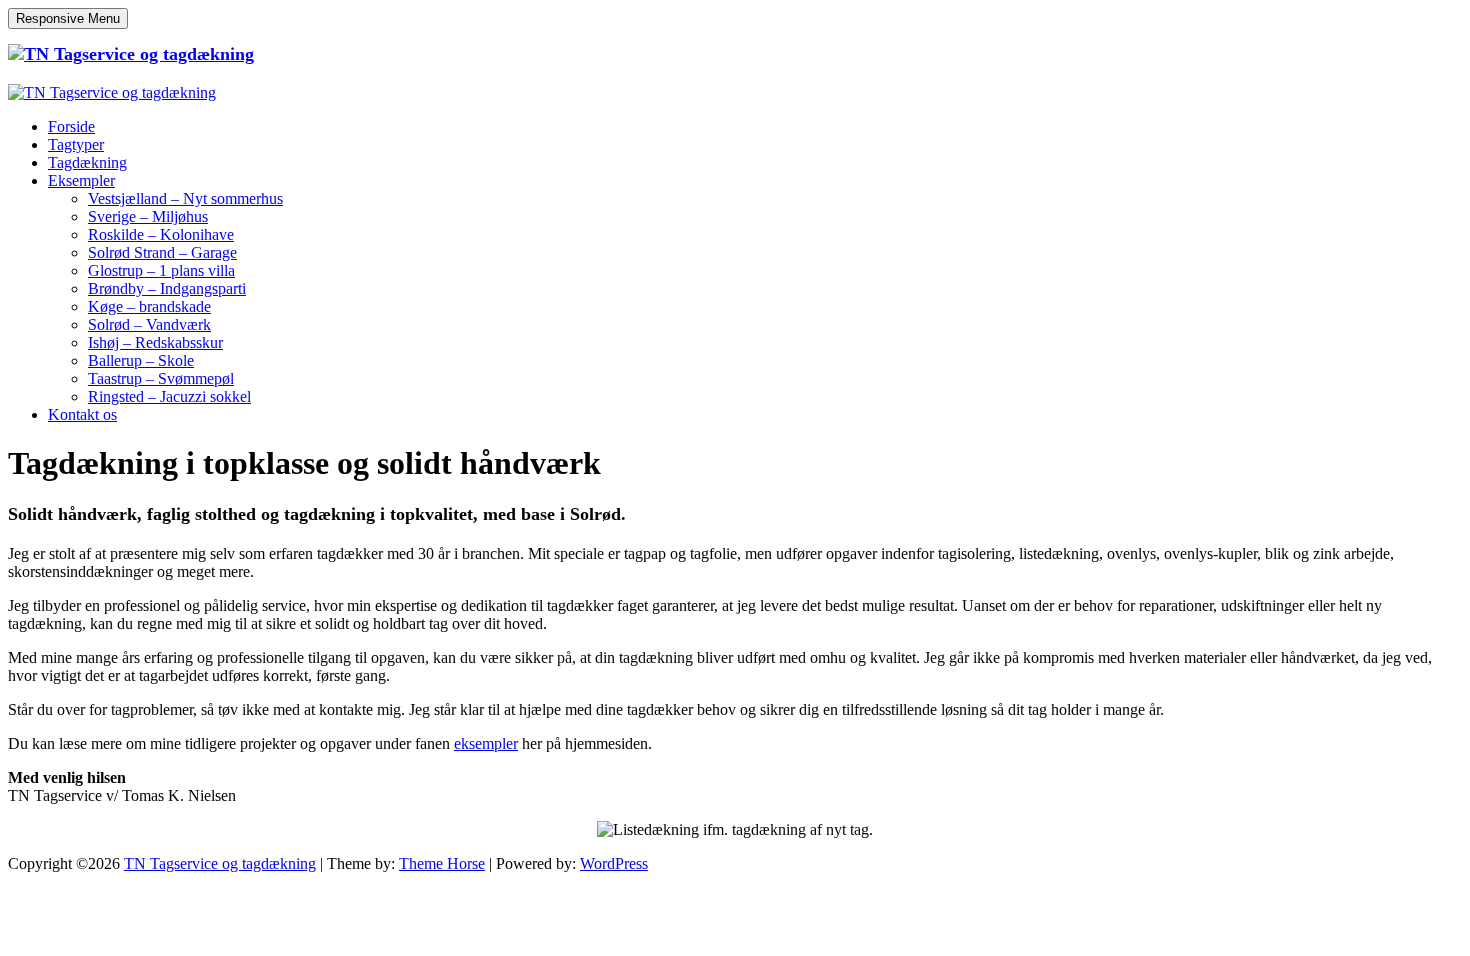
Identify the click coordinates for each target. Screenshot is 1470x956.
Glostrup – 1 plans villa (161, 270)
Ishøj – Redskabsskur (155, 342)
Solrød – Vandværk (149, 324)
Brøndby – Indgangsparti (167, 288)
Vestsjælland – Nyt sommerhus (185, 198)
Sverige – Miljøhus (148, 216)
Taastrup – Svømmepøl (161, 378)
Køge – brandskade (149, 306)
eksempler (486, 743)
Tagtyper (76, 144)
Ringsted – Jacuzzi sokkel (169, 396)
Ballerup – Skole (141, 360)
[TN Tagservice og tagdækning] (131, 54)
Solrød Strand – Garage (162, 252)
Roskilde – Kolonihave (161, 234)
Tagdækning (87, 162)
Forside (71, 126)
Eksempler (81, 180)
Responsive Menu (68, 18)
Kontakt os (82, 414)
